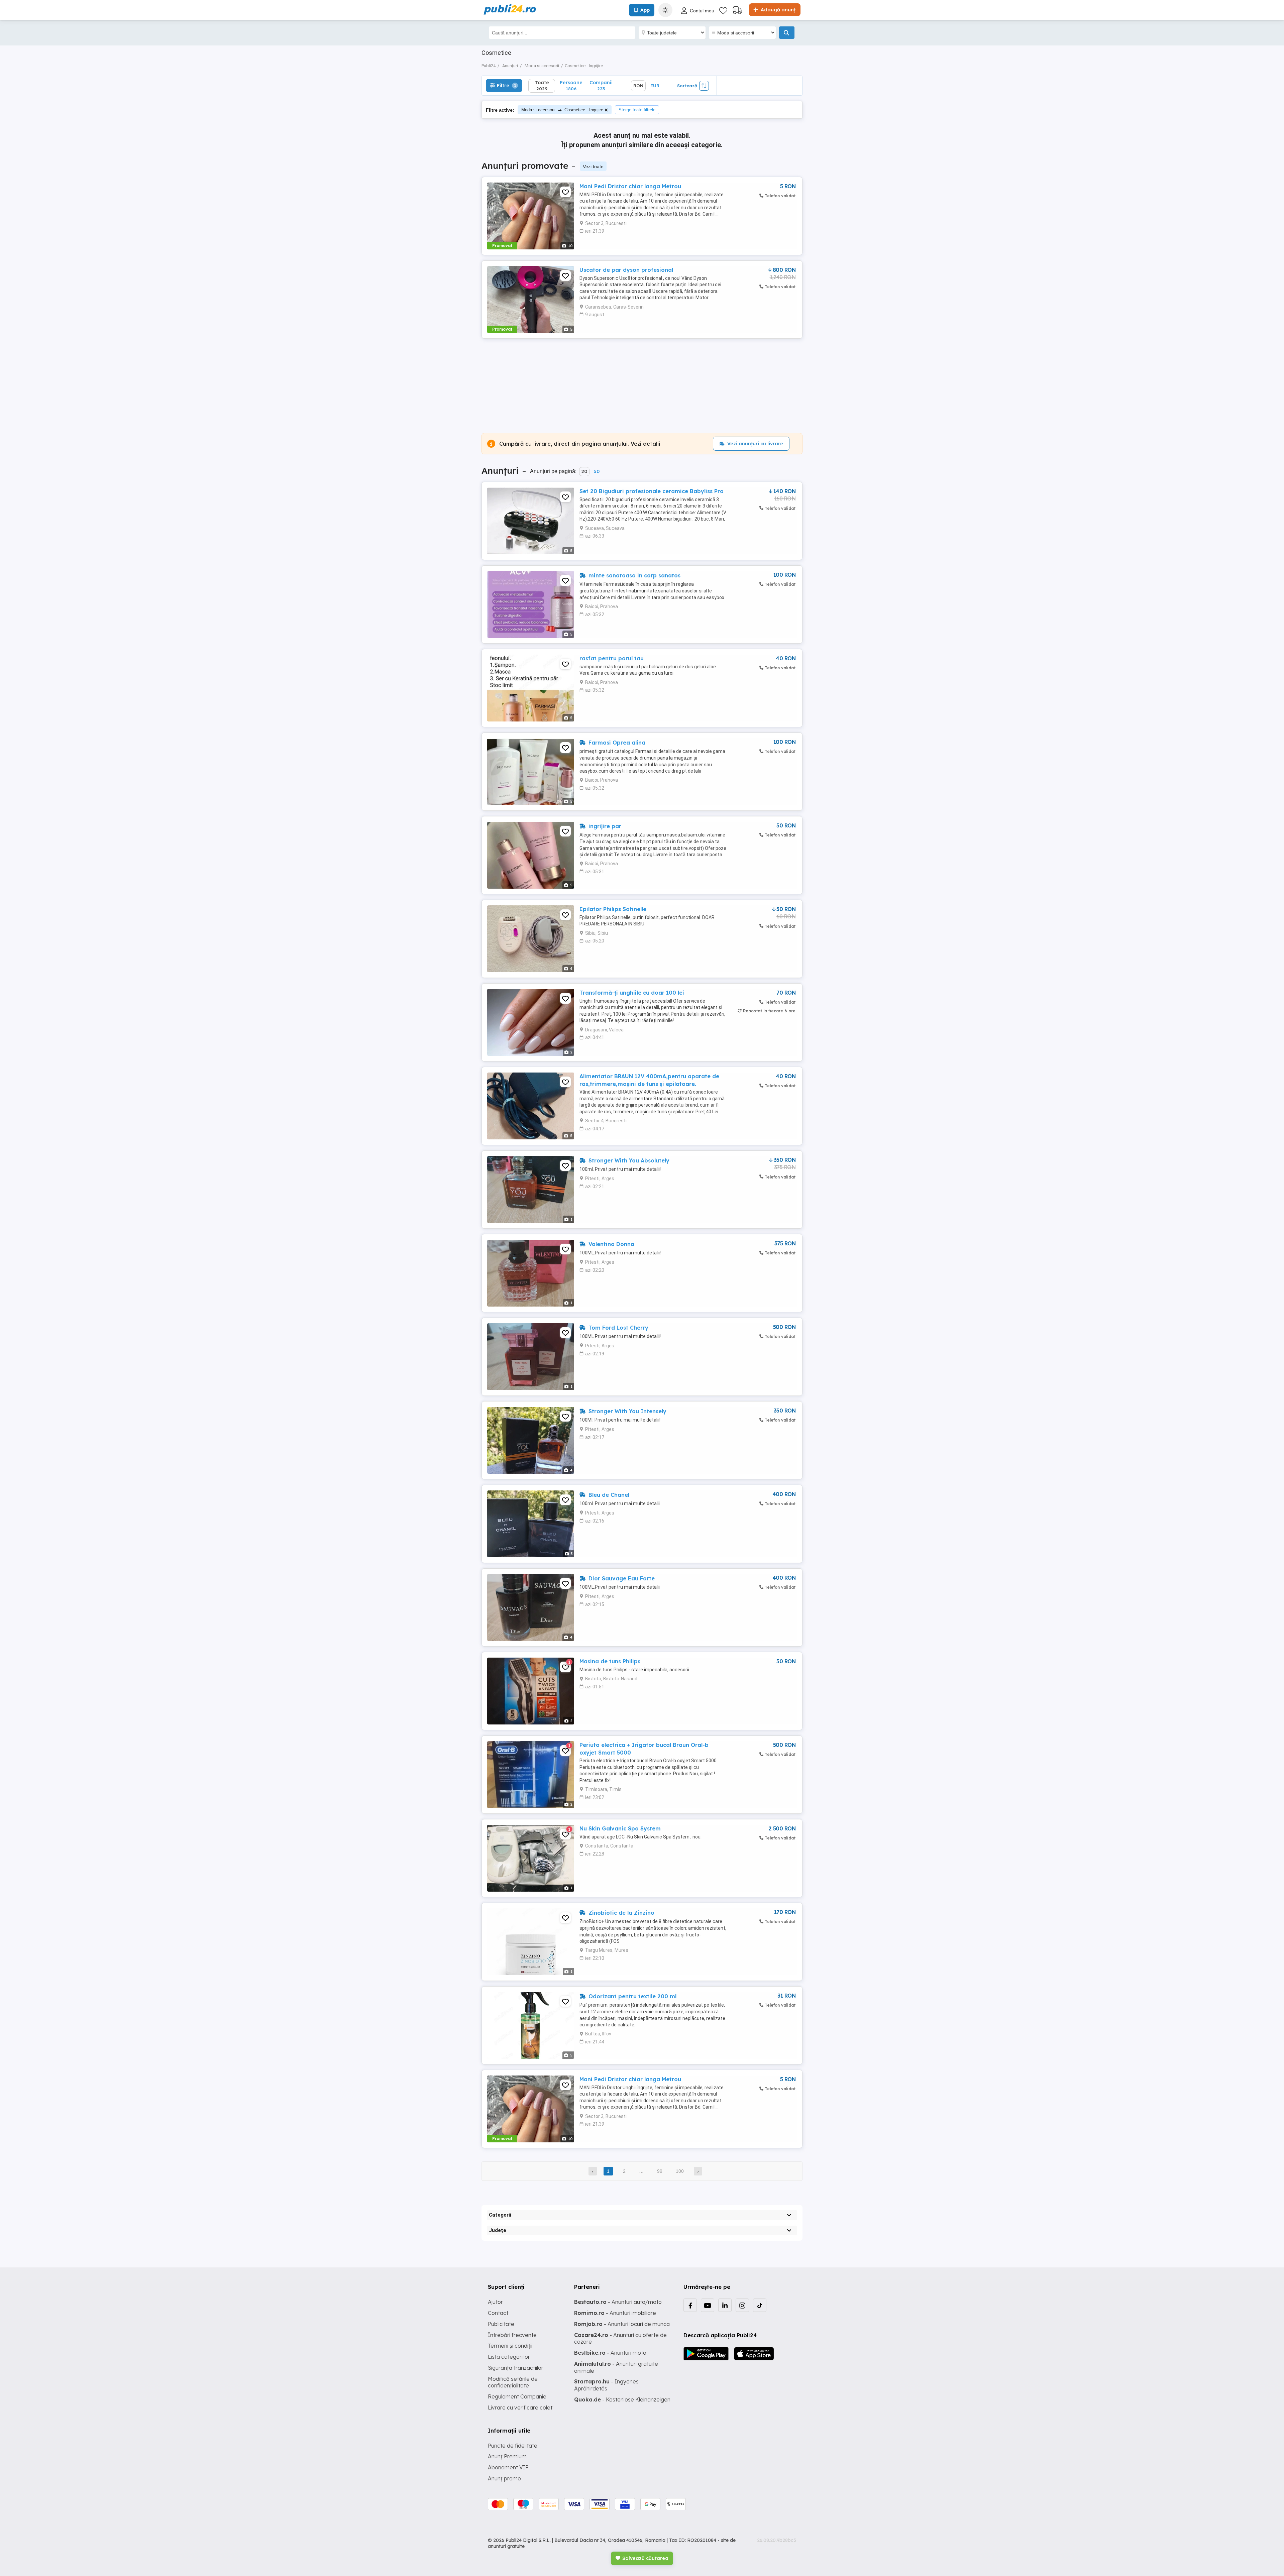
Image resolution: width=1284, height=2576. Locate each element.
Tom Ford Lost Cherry (618, 1328)
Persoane (571, 85)
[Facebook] (690, 2305)
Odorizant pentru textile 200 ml (632, 1996)
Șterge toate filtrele (637, 110)
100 (680, 2171)
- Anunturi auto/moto (618, 2302)
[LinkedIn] (725, 2305)
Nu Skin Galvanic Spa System (620, 1828)
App (645, 10)
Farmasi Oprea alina (616, 743)
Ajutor (495, 2302)
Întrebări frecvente (512, 2335)
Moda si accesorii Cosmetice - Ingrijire (562, 110)
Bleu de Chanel (608, 1495)
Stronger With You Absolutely (628, 1160)
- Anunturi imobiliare (615, 2313)
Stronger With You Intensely (627, 1411)
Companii (601, 85)
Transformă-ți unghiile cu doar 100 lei (632, 993)
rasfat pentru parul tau (612, 658)
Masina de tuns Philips (610, 1661)
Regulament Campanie (517, 2396)
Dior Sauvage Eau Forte (621, 1578)
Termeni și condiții (510, 2346)
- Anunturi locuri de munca (622, 2324)
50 (597, 471)
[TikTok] (760, 2305)
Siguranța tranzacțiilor (516, 2368)
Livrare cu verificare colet (520, 2407)
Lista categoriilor (509, 2357)
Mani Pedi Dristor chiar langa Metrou (630, 186)
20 (584, 471)
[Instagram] (742, 2305)
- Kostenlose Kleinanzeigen (622, 2399)
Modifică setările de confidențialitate (513, 2382)
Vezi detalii (645, 444)
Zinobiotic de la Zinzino (621, 1913)
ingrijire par (604, 826)
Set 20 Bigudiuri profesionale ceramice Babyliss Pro (652, 491)
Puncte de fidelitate (513, 2446)
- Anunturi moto (610, 2353)
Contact (498, 2313)
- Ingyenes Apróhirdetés (606, 2385)
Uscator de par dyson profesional (626, 270)
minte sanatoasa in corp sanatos (634, 575)
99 (660, 2171)
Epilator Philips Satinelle (613, 909)
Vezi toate (593, 166)
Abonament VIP (508, 2467)
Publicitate (501, 2324)
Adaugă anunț (777, 10)
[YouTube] (708, 2305)
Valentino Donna (611, 1244)
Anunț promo (504, 2478)
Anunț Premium (507, 2456)
